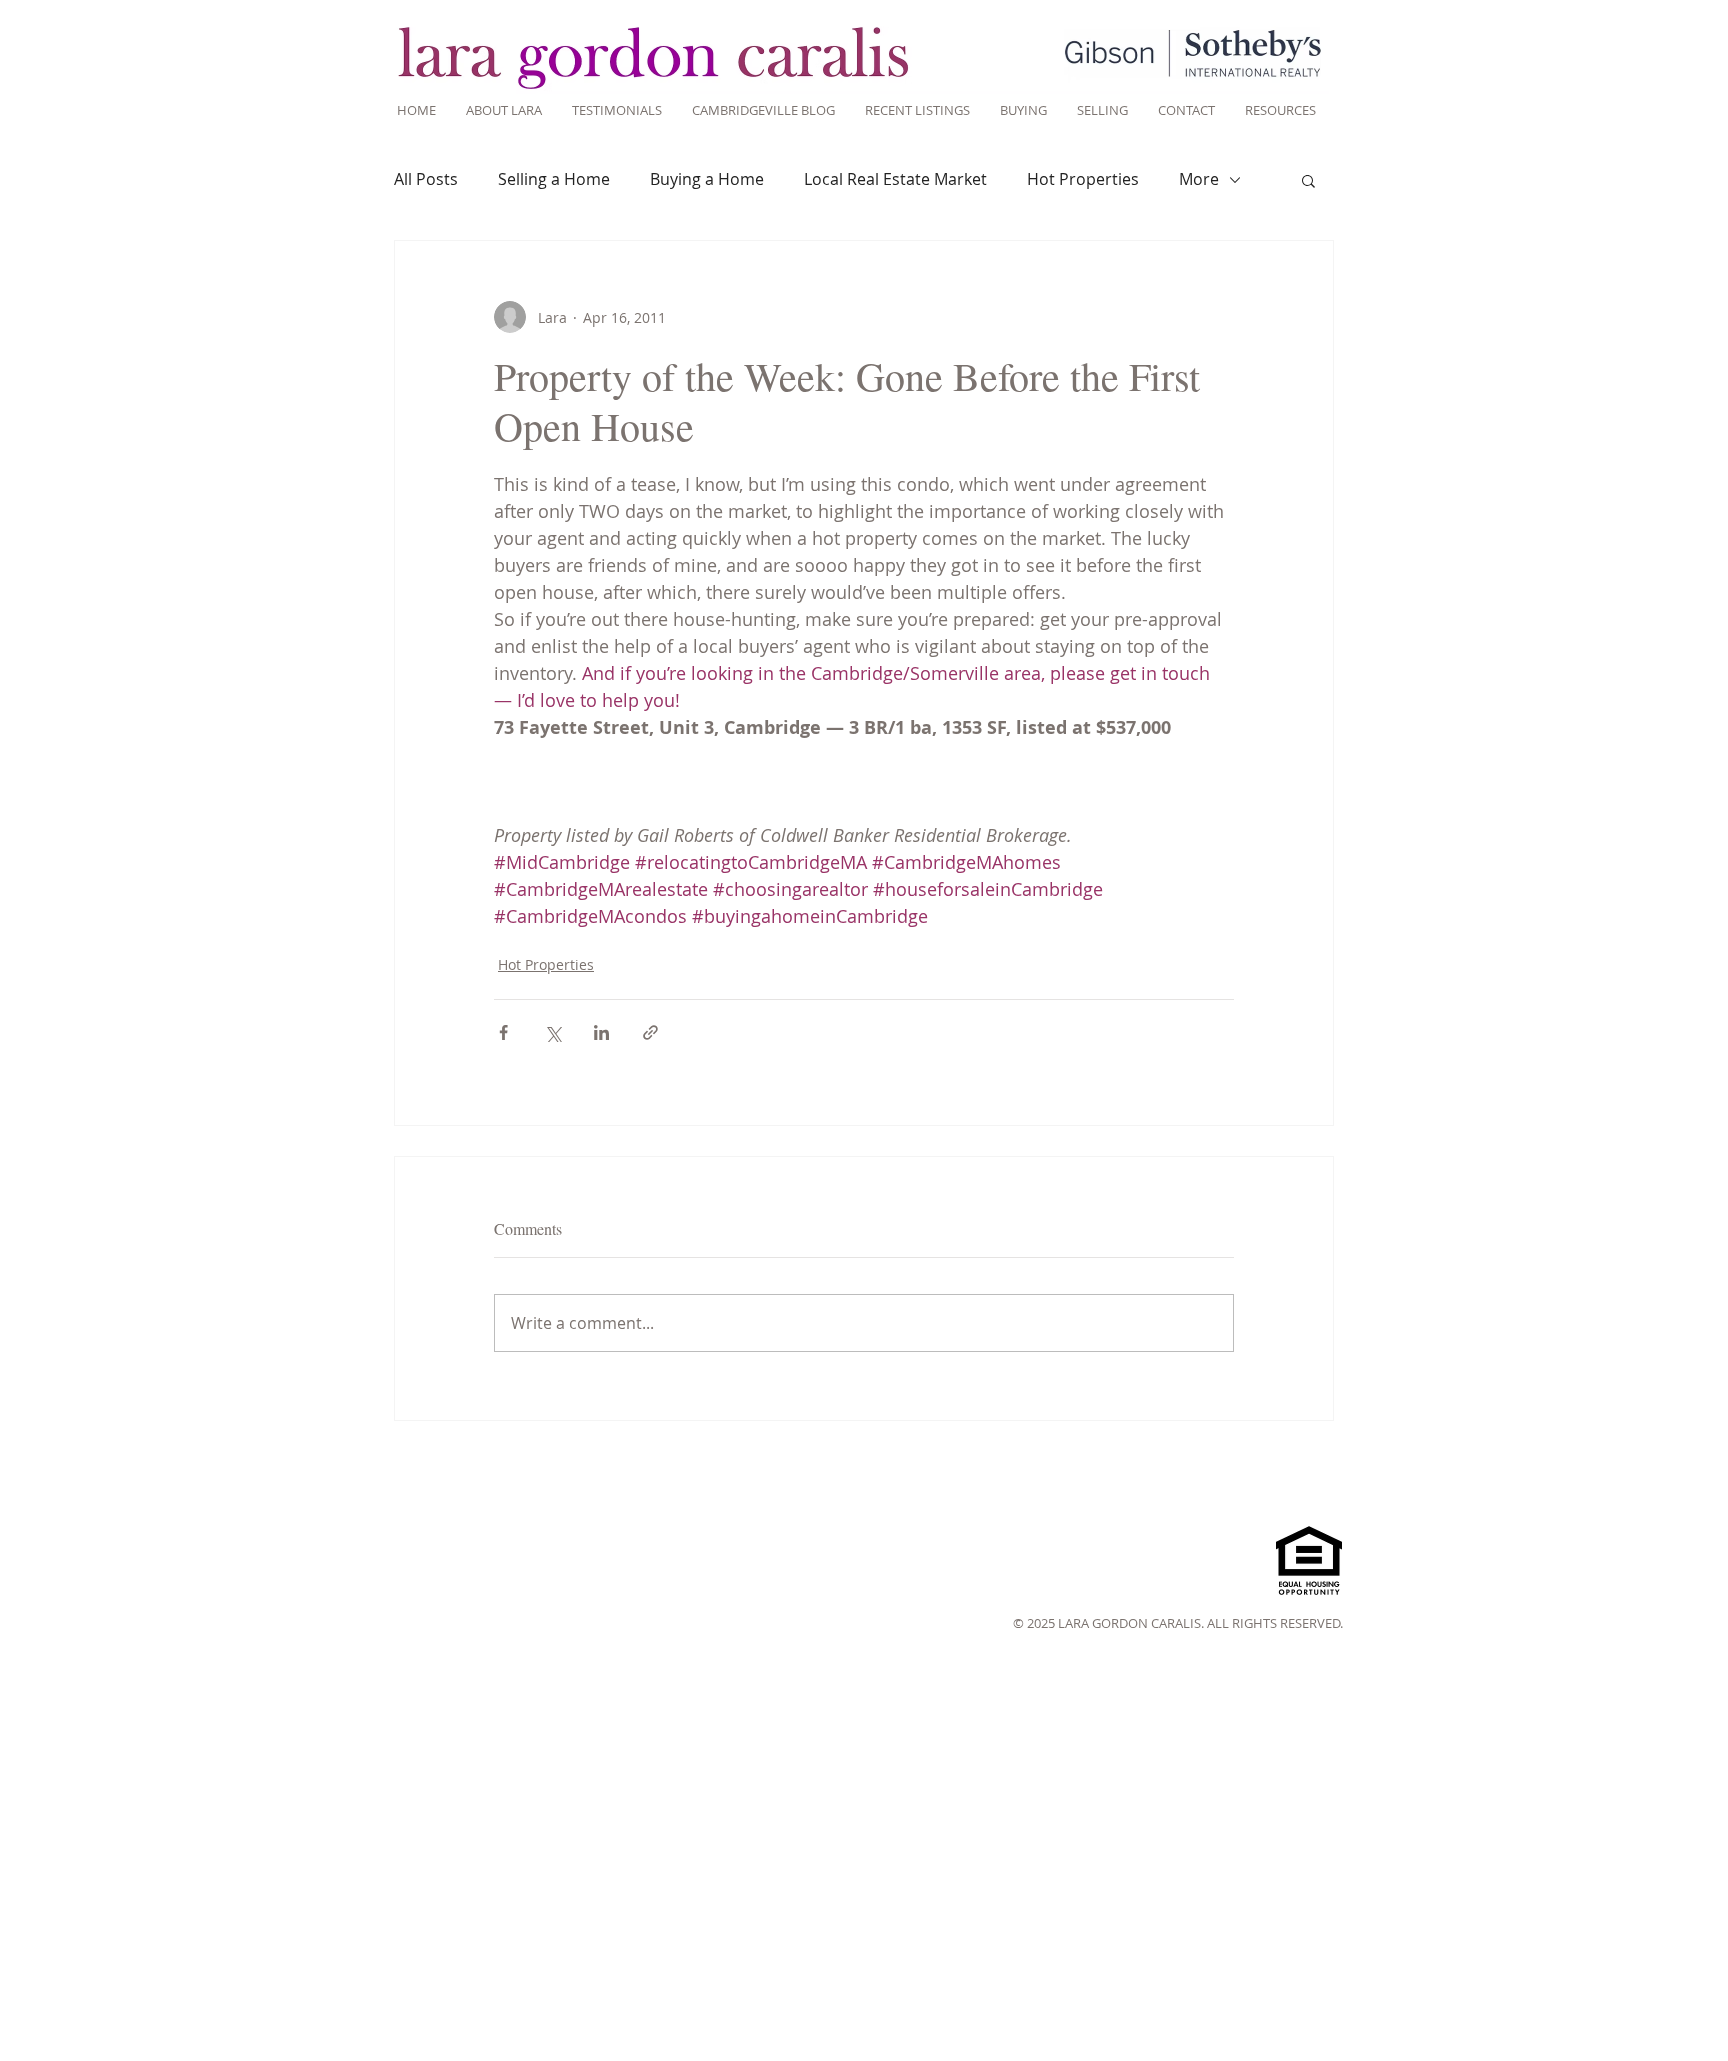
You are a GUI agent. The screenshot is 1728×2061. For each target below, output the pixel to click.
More (1199, 179)
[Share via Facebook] (503, 1032)
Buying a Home (707, 179)
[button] (1308, 180)
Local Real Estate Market (895, 179)
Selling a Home (554, 179)
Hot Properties (1083, 179)
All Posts (426, 179)
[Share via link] (650, 1032)
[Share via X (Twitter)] (552, 1032)
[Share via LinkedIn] (601, 1032)
